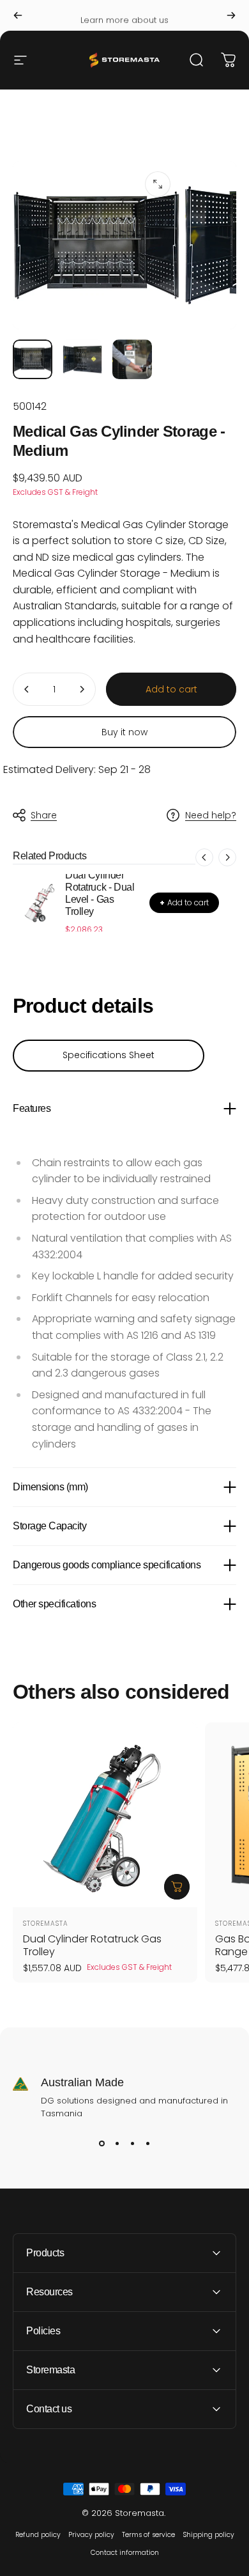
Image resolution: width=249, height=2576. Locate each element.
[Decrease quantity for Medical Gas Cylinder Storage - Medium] (27, 689)
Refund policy (38, 2535)
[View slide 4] (147, 2143)
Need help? (211, 816)
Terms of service (148, 2535)
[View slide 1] (102, 2143)
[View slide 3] (132, 2143)
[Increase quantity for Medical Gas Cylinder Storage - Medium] (82, 689)
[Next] (231, 15)
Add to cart (184, 902)
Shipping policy (208, 2535)
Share (44, 815)
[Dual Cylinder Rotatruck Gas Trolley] (105, 1815)
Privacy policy (91, 2535)
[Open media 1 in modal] (158, 184)
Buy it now (124, 732)
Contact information (125, 2553)
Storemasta (46, 1924)
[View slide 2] (117, 2143)
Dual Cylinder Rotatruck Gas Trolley (92, 1945)
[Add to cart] (177, 1887)
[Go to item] (33, 359)
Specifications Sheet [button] (109, 1055)
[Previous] (18, 15)
